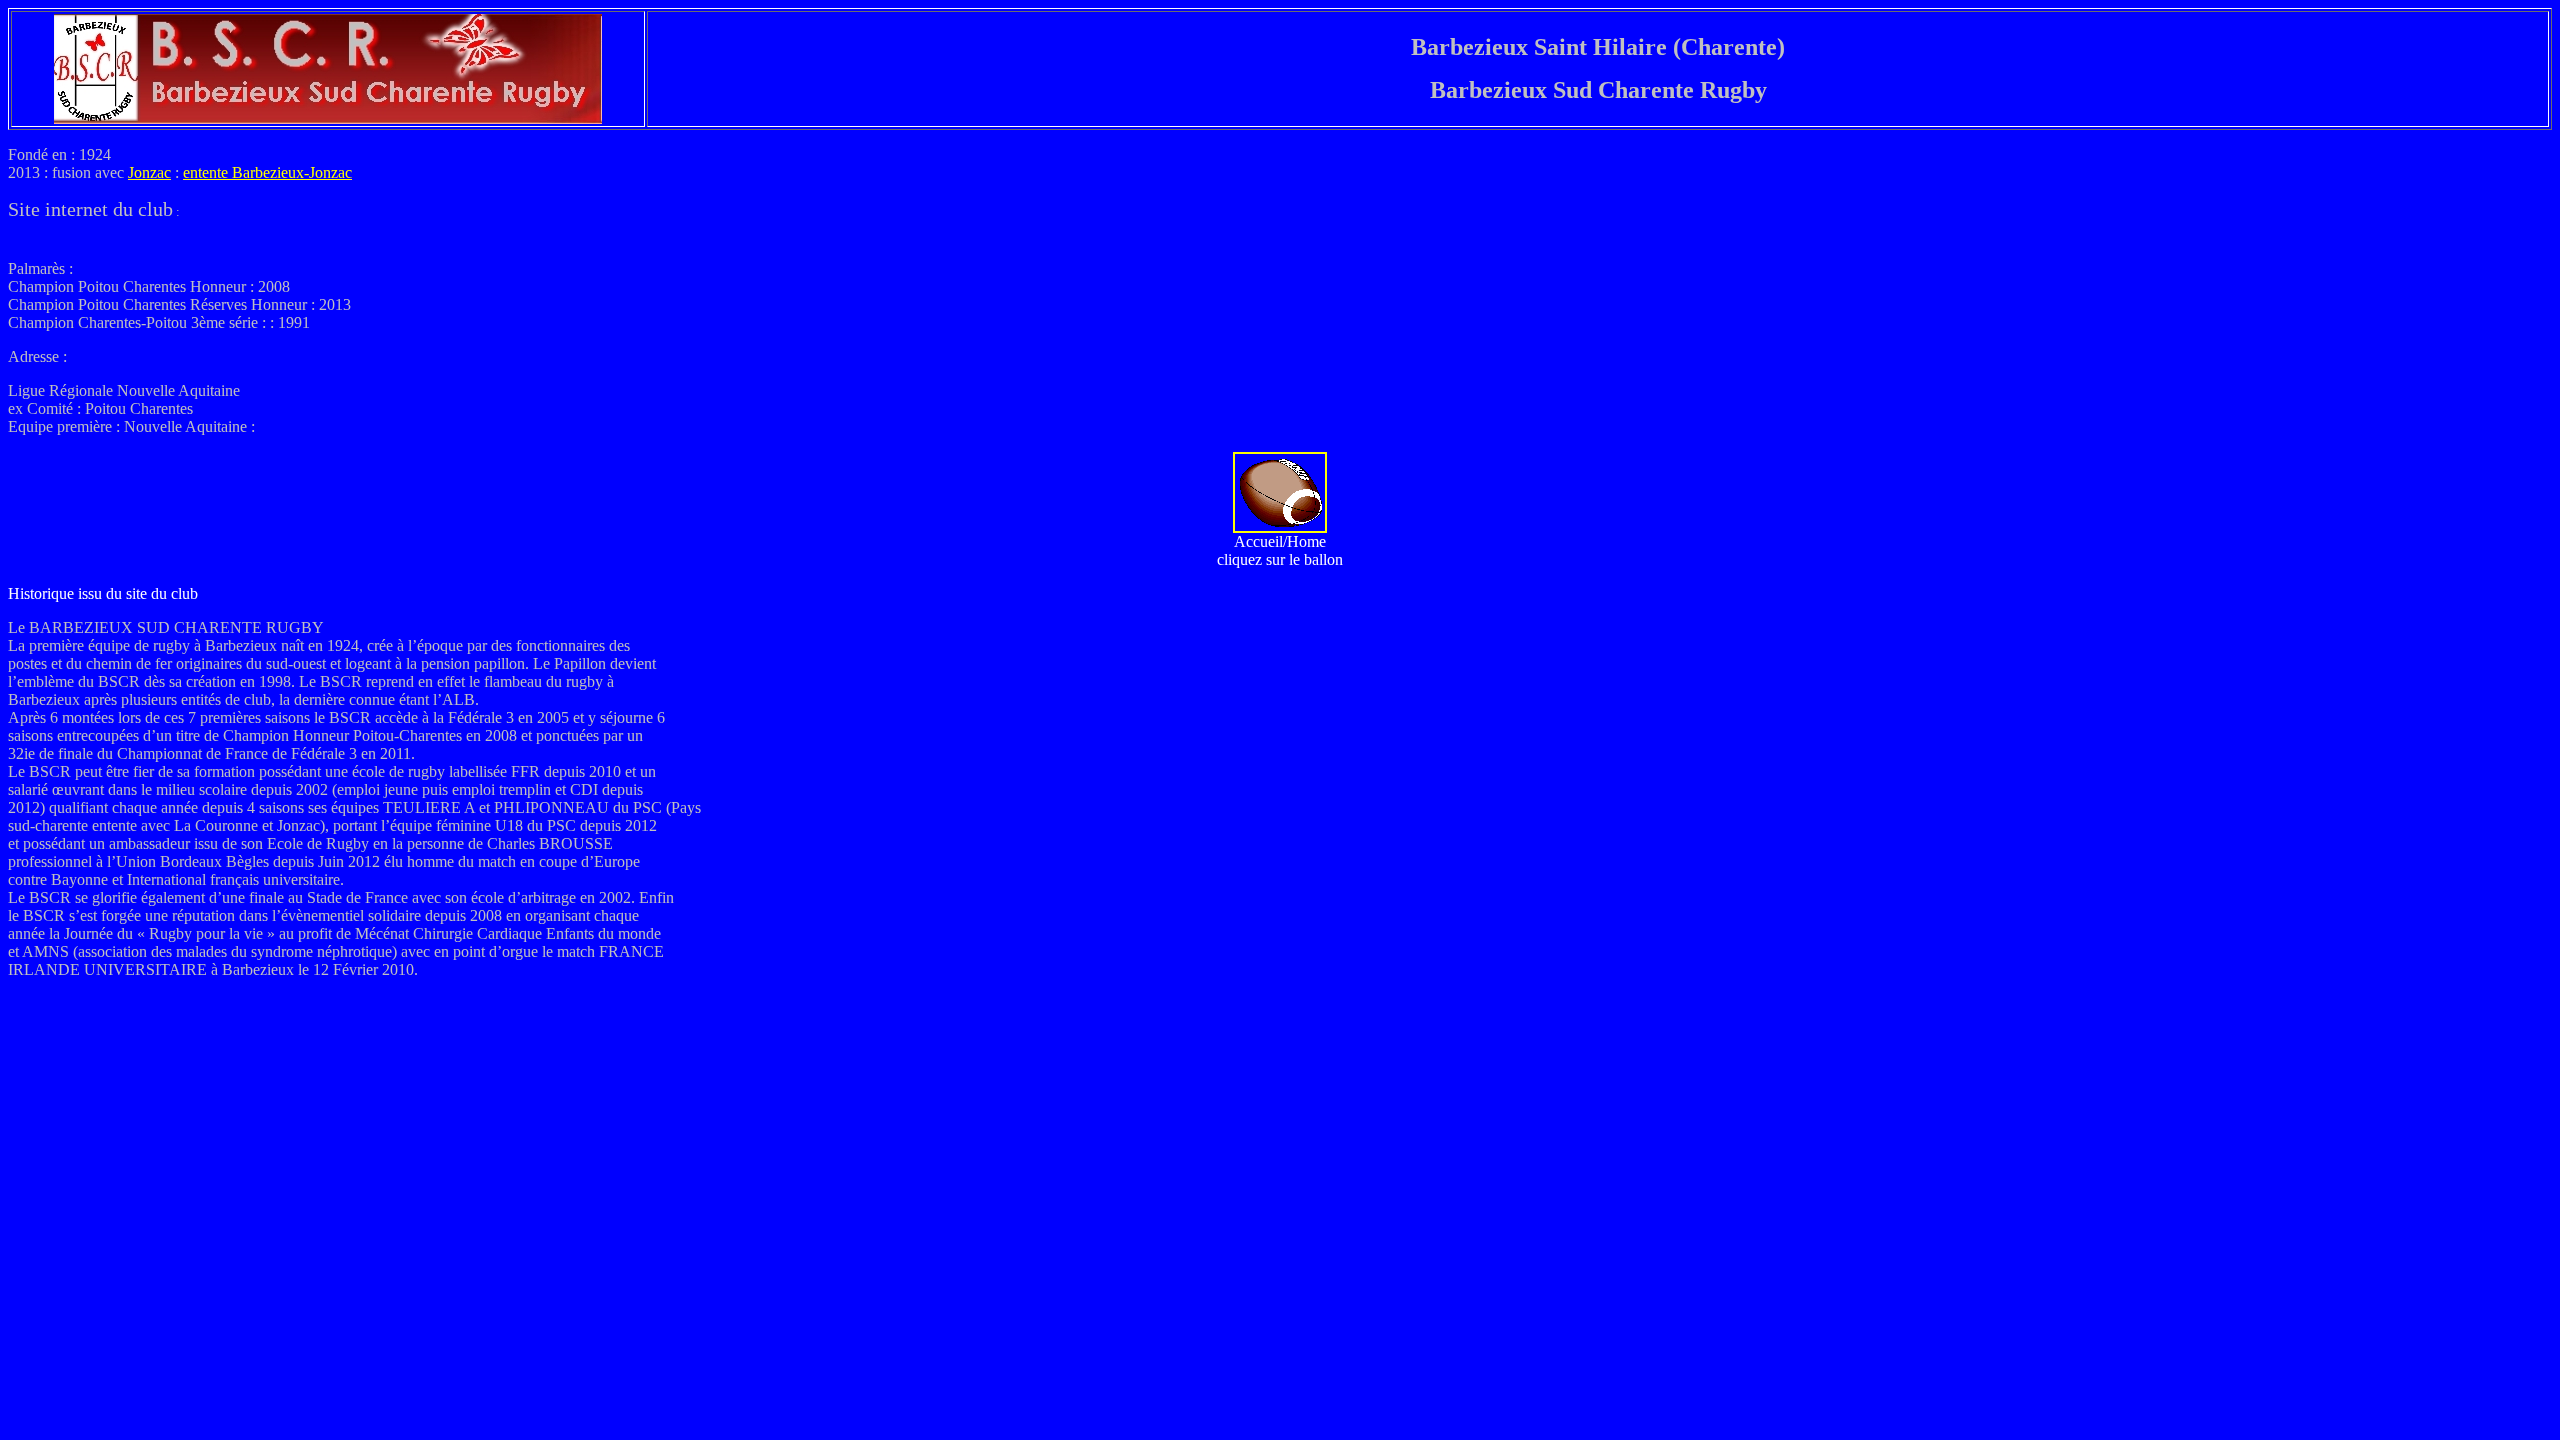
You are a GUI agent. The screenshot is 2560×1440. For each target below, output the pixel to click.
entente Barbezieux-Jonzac (267, 172)
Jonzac (149, 172)
